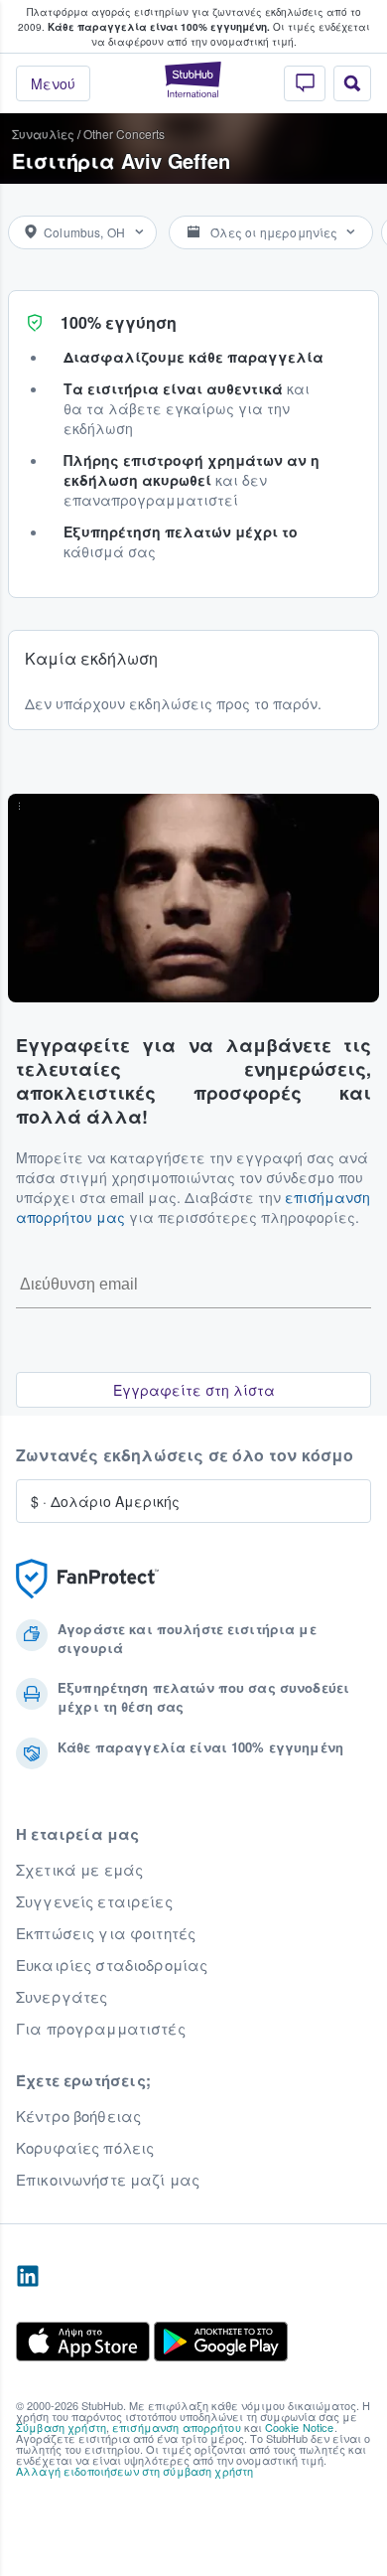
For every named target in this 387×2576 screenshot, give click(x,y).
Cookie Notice (300, 2427)
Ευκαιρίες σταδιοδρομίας (112, 1965)
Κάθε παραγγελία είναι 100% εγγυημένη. (159, 27)
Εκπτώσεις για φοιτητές (106, 1933)
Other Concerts (124, 134)
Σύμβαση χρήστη (61, 2427)
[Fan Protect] (87, 1579)
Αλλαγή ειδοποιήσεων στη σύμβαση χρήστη (134, 2471)
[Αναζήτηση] (352, 83)
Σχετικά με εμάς (79, 1870)
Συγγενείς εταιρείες (94, 1901)
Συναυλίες (43, 134)
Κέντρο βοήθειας (78, 2116)
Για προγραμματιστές (101, 2029)
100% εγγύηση (119, 322)
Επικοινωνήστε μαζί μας (108, 2180)
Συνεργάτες (62, 1997)
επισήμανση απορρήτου (177, 2427)
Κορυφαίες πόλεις (85, 2148)
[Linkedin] (28, 2277)
